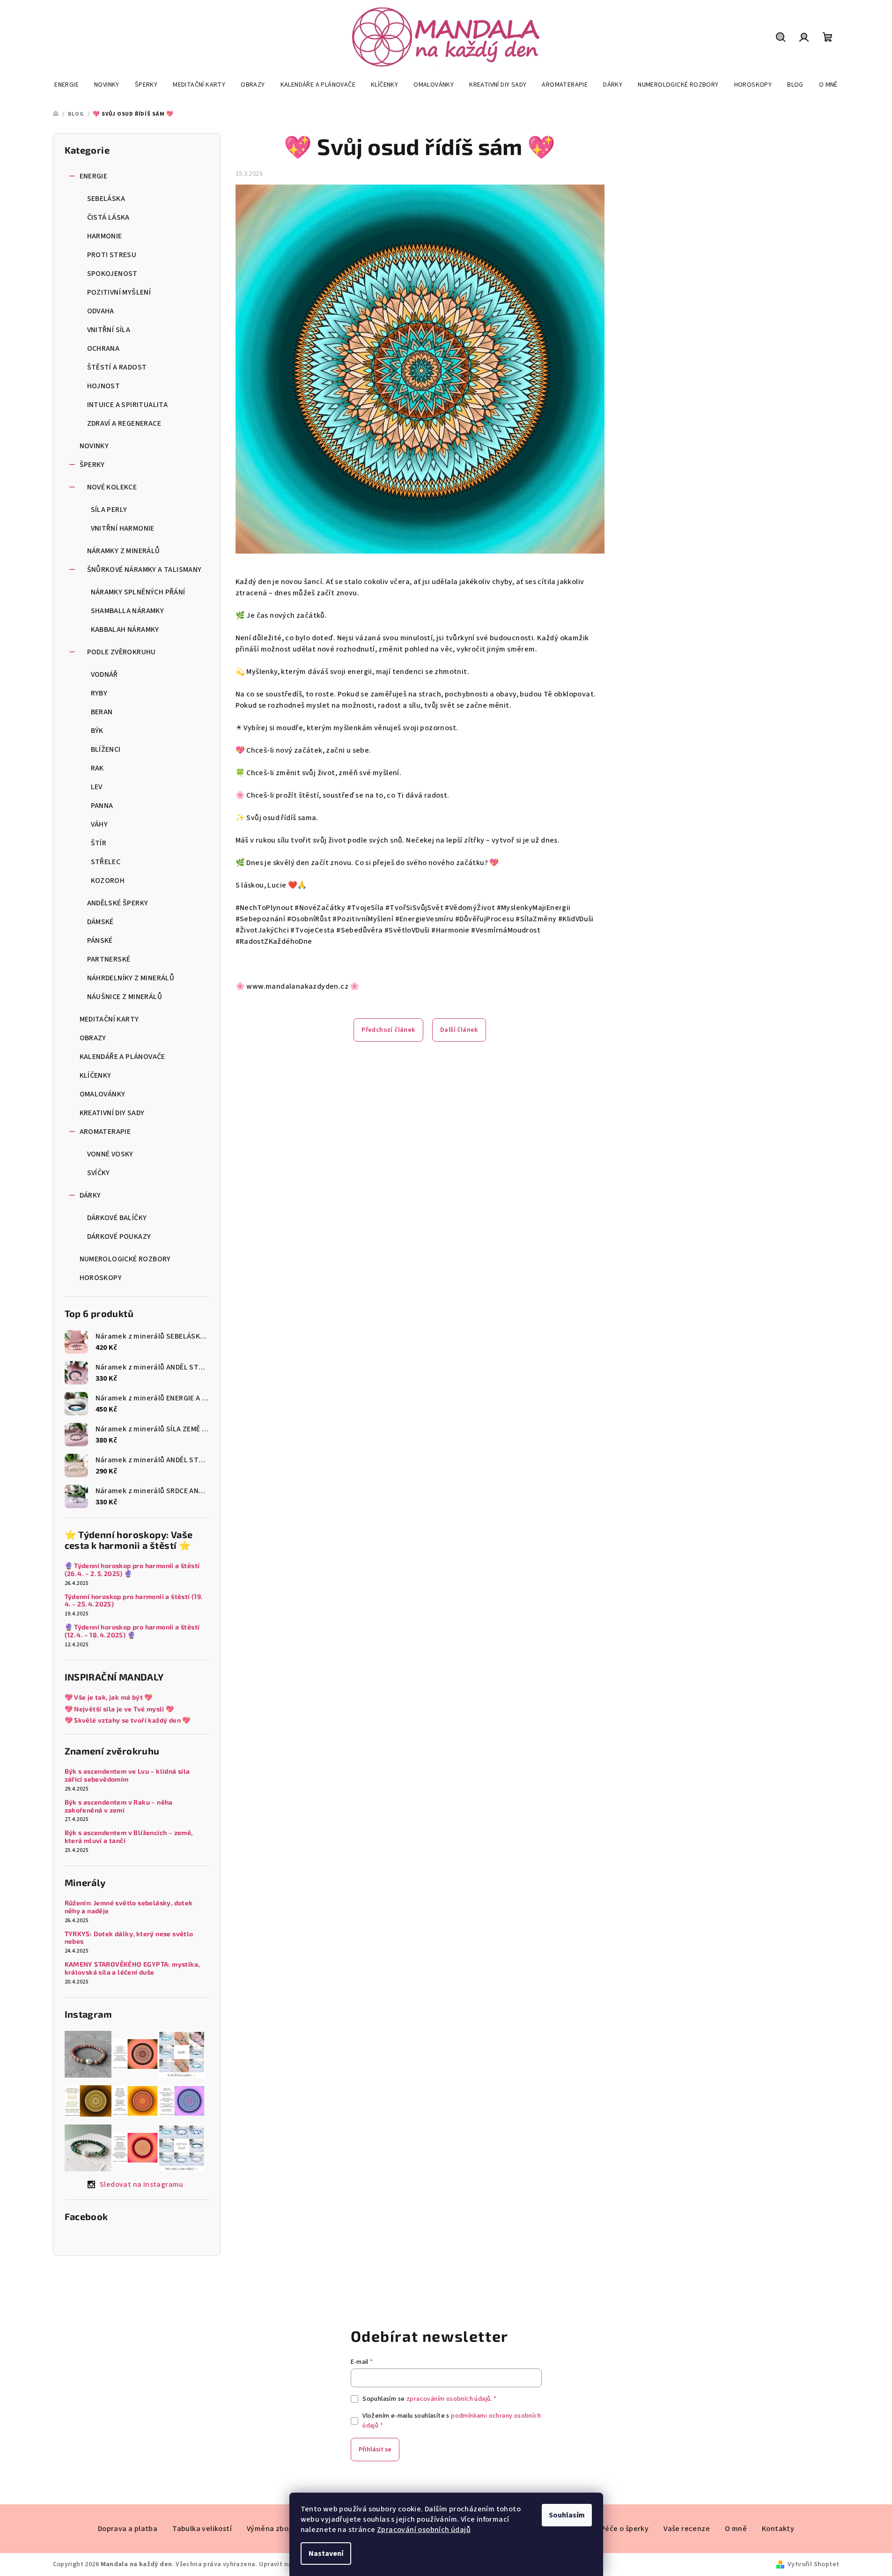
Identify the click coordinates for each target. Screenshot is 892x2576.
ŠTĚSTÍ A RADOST (117, 367)
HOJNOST (104, 386)
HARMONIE (105, 236)
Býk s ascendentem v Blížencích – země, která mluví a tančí (129, 1837)
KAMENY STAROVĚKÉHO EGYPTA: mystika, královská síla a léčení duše (132, 1968)
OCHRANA (103, 348)
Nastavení (326, 2554)
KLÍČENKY (96, 1075)
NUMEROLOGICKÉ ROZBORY (125, 1259)
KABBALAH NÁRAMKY (125, 629)
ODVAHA (101, 311)
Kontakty (778, 2529)
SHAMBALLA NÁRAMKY (128, 611)
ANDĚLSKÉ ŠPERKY (118, 903)
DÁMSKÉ (100, 922)
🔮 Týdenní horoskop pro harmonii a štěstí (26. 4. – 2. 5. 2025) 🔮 (132, 1570)
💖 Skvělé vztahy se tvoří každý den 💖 (128, 1720)
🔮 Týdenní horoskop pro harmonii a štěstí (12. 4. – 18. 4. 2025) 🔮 (132, 1631)
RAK (97, 768)
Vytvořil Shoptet (813, 2564)
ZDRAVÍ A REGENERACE (124, 423)
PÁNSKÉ (100, 940)
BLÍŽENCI (106, 749)
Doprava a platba (128, 2529)
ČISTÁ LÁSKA (108, 217)
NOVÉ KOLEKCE (112, 487)
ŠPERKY (92, 465)
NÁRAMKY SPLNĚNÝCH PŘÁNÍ (138, 592)
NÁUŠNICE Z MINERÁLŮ (125, 997)
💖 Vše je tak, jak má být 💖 (109, 1697)
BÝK (97, 731)
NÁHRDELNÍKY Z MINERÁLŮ (131, 978)
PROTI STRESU (112, 255)
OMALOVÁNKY (103, 1094)
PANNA (102, 806)
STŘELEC (106, 862)
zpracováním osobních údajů (448, 2399)
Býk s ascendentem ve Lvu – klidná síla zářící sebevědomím (127, 1775)
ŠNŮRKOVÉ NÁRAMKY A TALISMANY (144, 570)
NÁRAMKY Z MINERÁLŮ (124, 551)
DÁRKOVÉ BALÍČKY (117, 1218)
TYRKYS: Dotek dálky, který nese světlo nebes (129, 1938)
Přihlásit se (375, 2450)
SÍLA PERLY (109, 510)
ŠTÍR (99, 843)
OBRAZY (93, 1038)
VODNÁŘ (104, 674)
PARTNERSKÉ (109, 959)
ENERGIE (94, 176)
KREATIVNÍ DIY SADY (112, 1113)
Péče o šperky (625, 2529)
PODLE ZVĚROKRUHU (122, 652)
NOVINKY (94, 446)
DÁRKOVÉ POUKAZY (119, 1236)
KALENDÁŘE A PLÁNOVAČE (122, 1057)
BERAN (102, 712)
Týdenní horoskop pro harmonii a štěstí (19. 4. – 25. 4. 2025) (134, 1601)
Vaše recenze (687, 2529)
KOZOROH (108, 881)
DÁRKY (90, 1195)
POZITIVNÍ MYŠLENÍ (119, 292)
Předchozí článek (388, 1030)
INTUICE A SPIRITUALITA (128, 405)
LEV (97, 787)
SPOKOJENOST (112, 274)
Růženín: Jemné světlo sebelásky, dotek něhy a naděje (129, 1907)
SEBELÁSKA (106, 199)
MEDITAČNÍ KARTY (109, 1019)
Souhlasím (567, 2515)
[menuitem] (66, 85)
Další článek (459, 1030)
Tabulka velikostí (202, 2529)
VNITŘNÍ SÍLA (109, 330)
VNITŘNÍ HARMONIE (123, 528)
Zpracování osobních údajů (424, 2530)
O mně (736, 2529)
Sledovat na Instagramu (142, 2184)
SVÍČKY (99, 1173)
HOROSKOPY (101, 1278)
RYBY (99, 693)
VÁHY (100, 824)
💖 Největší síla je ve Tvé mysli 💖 (119, 1709)
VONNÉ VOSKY (110, 1154)
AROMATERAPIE (105, 1132)
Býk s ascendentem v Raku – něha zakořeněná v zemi (119, 1806)
